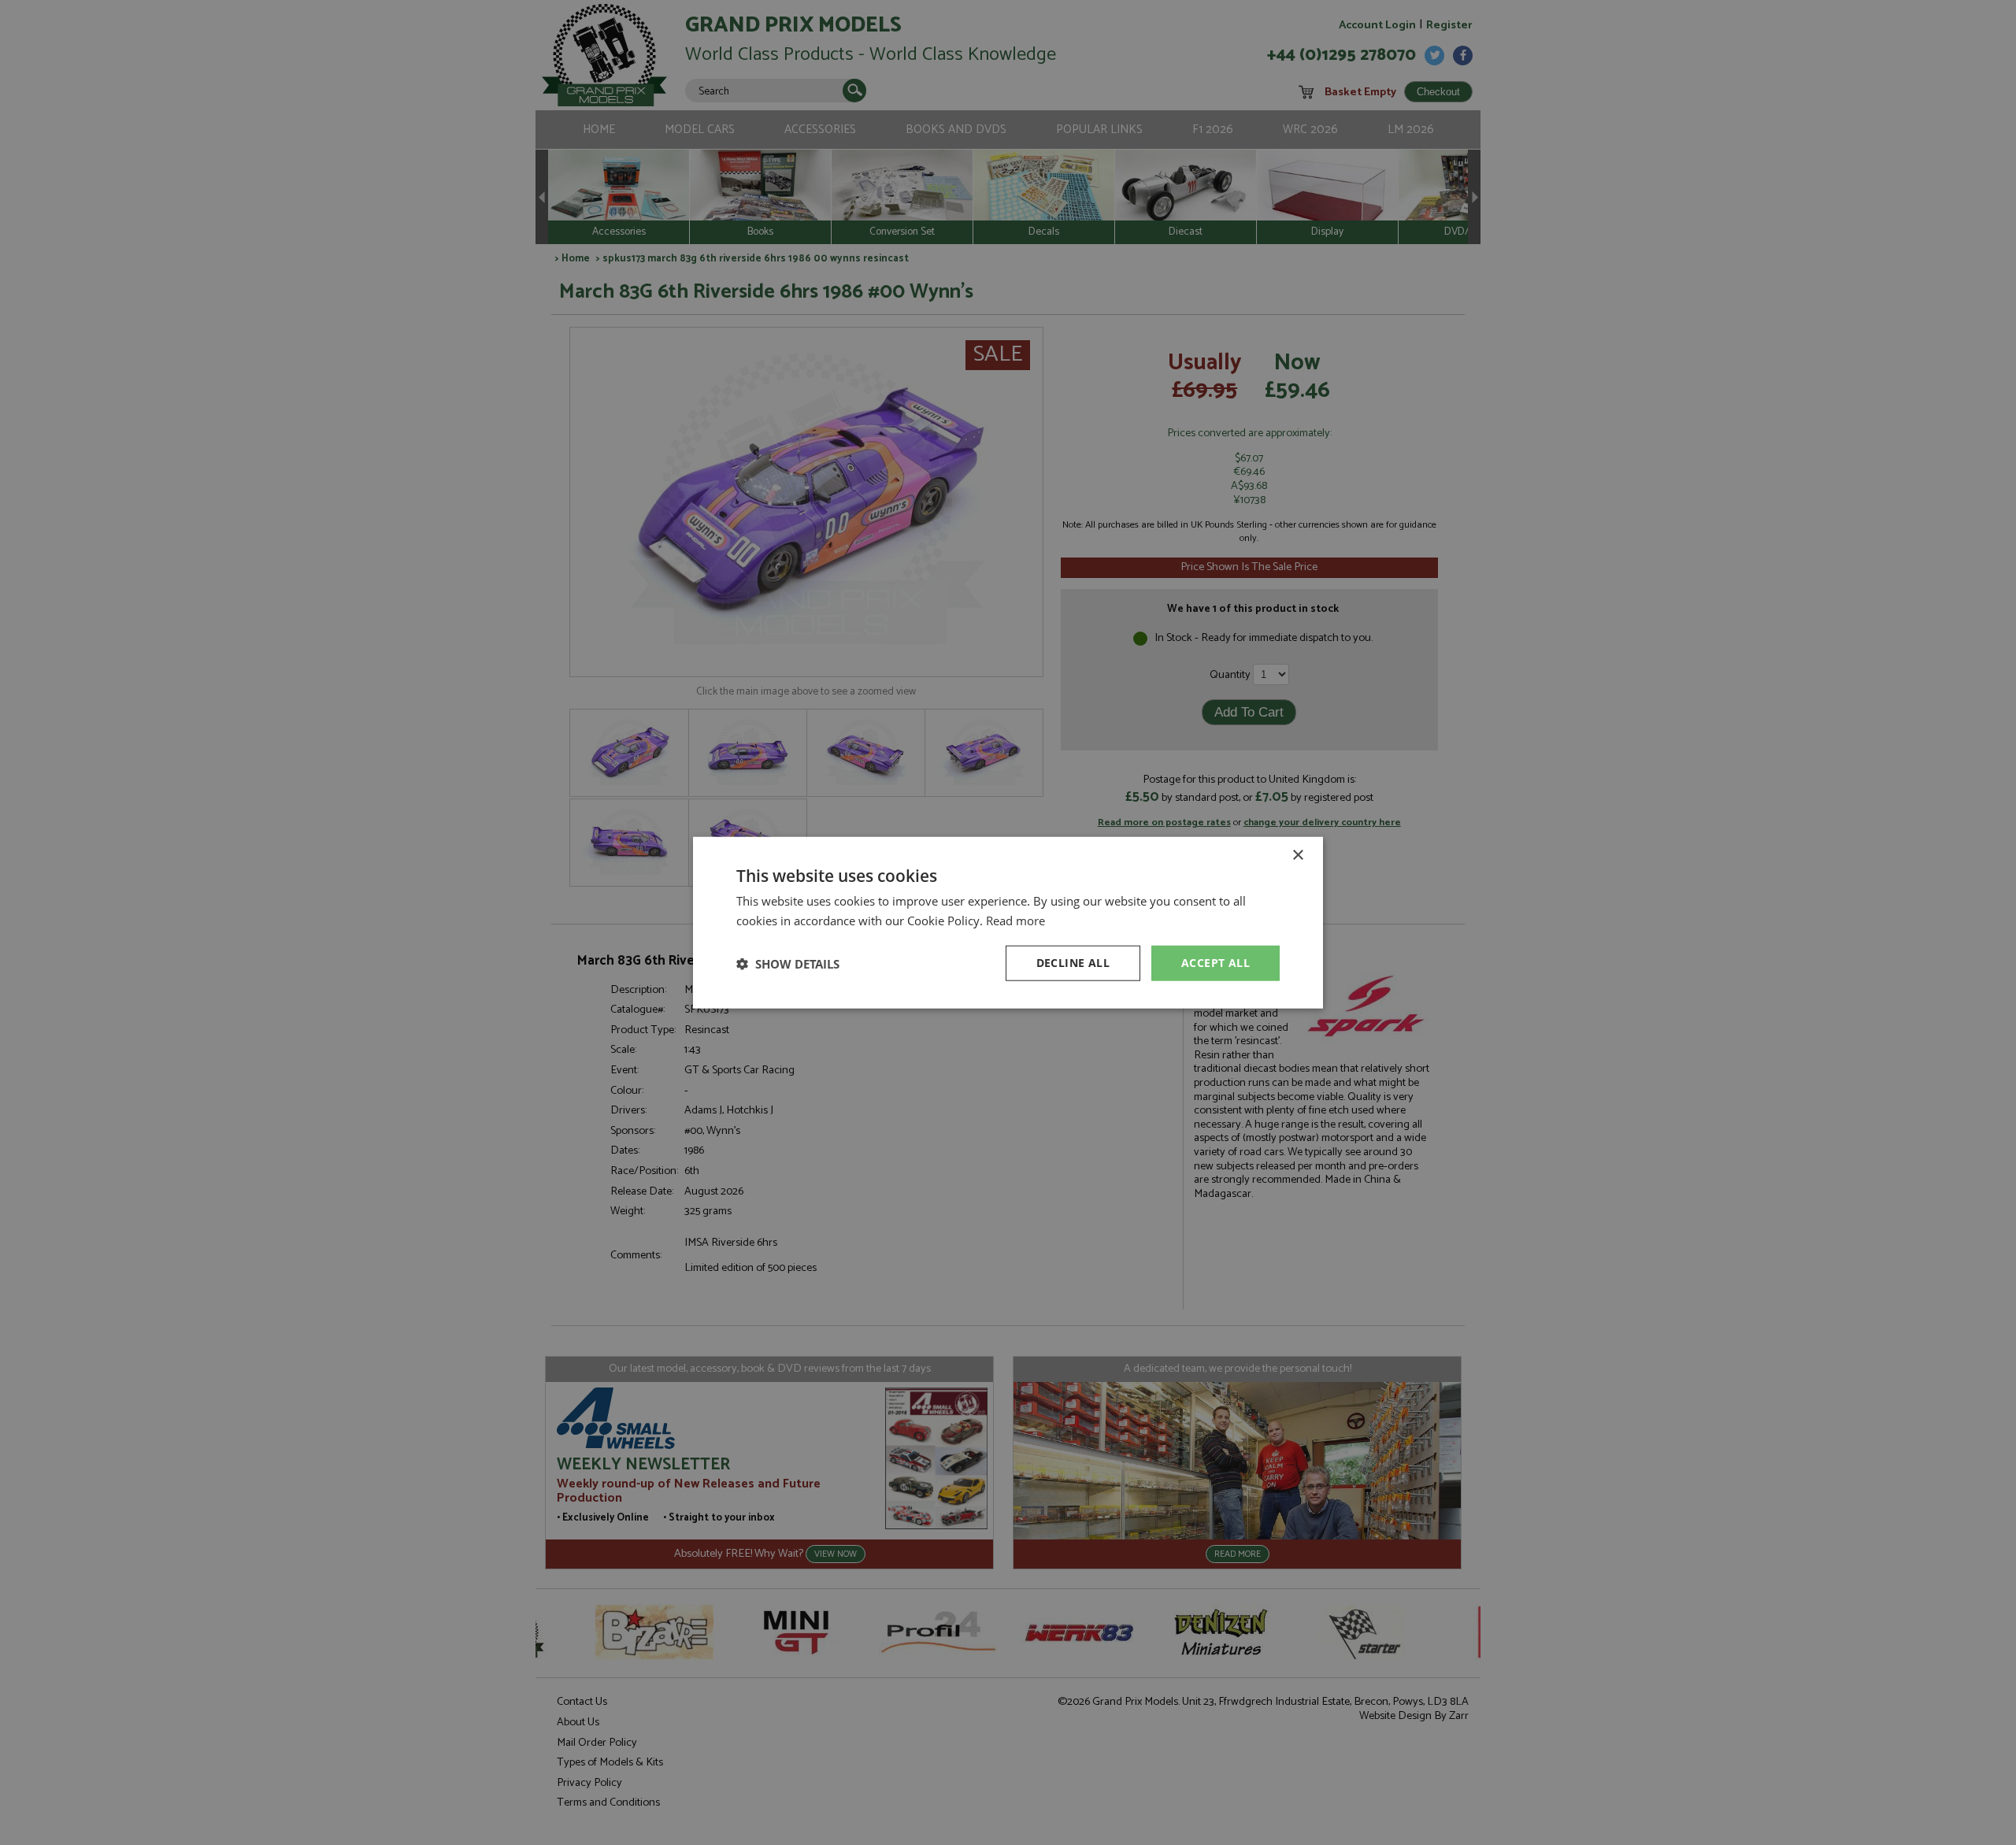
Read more (1015, 920)
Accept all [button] (1216, 963)
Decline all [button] (1073, 963)
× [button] (1297, 855)
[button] (788, 963)
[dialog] (1008, 922)
